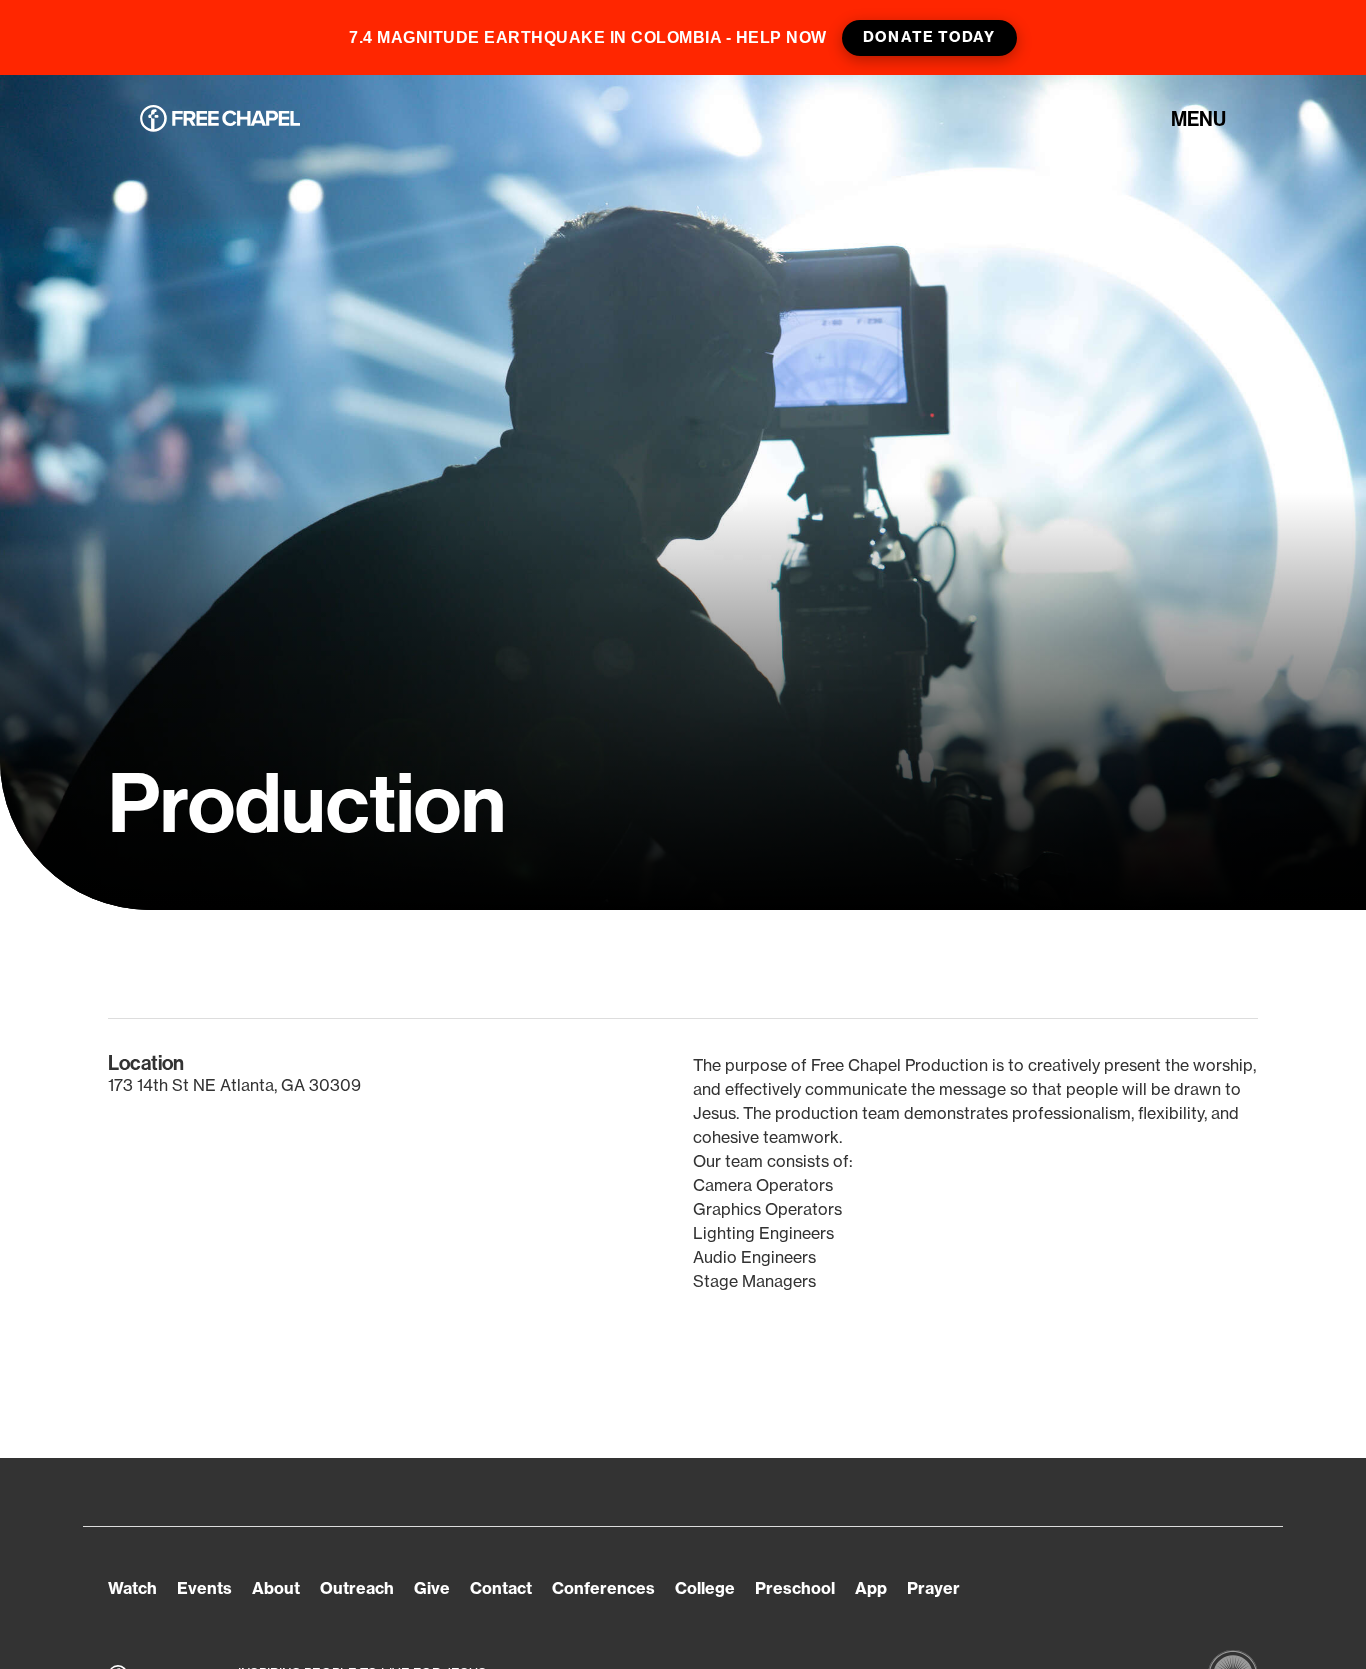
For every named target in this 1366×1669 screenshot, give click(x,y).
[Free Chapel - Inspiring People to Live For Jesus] (220, 119)
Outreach (357, 1588)
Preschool (795, 1588)
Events (204, 1588)
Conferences (603, 1588)
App (871, 1588)
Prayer (933, 1588)
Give (432, 1588)
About (276, 1588)
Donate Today (929, 37)
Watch (132, 1588)
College (705, 1588)
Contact (501, 1588)
